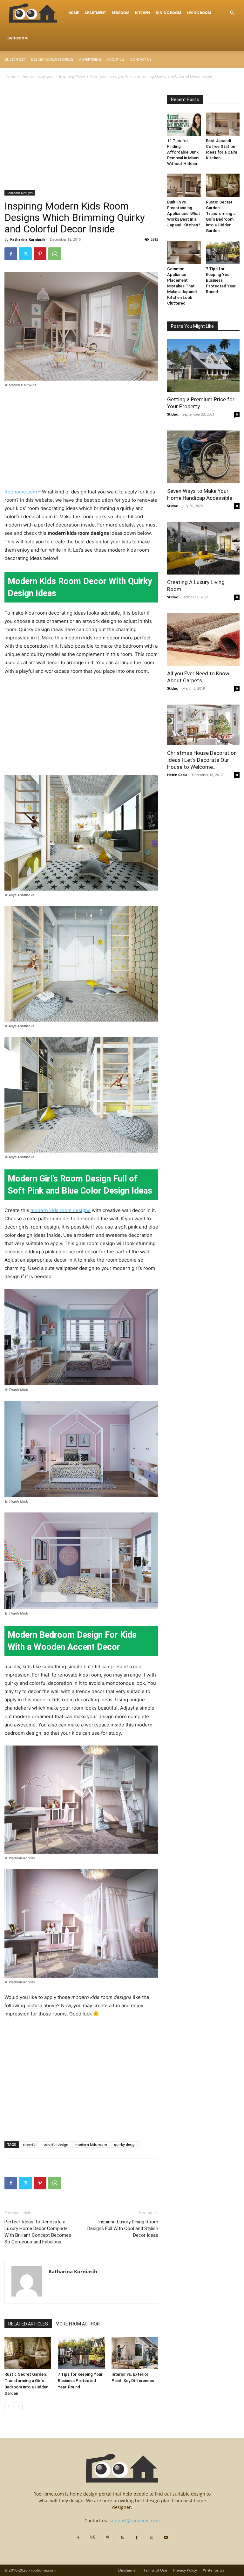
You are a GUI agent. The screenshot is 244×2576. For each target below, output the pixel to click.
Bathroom (17, 38)
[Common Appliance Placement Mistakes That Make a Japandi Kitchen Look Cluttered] (184, 252)
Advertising (90, 59)
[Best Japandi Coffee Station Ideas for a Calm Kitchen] (223, 124)
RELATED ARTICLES (28, 2324)
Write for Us (214, 2570)
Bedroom (120, 13)
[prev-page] (8, 2406)
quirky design (125, 2144)
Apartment (95, 13)
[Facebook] (11, 254)
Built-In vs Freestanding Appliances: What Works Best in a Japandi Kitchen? (184, 214)
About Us (116, 59)
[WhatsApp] (55, 254)
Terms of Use (155, 2570)
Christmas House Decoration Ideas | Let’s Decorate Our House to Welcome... (202, 760)
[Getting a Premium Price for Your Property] (203, 365)
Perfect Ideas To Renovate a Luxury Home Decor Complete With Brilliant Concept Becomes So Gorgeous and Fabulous (38, 2232)
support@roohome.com (135, 2521)
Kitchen (142, 13)
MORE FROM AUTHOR (78, 2324)
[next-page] (19, 2406)
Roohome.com (21, 492)
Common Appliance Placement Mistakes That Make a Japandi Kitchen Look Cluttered (182, 286)
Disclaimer (128, 2570)
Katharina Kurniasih (27, 239)
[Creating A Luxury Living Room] (203, 548)
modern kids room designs (61, 1210)
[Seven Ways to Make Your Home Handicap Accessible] (203, 457)
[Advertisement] (81, 143)
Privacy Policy (185, 2570)
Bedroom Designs (37, 76)
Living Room (199, 13)
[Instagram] (93, 2537)
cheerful (30, 2144)
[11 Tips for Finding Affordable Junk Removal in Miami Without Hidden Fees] (184, 124)
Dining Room (168, 13)
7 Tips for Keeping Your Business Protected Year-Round (80, 2381)
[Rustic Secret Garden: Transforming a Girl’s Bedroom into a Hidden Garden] (28, 2353)
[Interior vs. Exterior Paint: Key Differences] (135, 2353)
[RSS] (122, 2538)
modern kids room (91, 2144)
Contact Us (141, 59)
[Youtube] (166, 2538)
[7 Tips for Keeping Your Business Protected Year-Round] (81, 2353)
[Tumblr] (137, 2538)
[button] (232, 13)
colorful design (56, 2144)
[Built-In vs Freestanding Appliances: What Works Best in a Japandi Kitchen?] (184, 185)
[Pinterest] (40, 254)
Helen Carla (177, 775)
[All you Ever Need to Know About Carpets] (203, 640)
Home (74, 13)
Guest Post (15, 59)
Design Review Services (52, 59)
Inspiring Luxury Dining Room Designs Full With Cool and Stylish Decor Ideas (123, 2228)
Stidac (173, 414)
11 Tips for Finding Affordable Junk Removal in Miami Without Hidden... (184, 152)
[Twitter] (25, 254)
